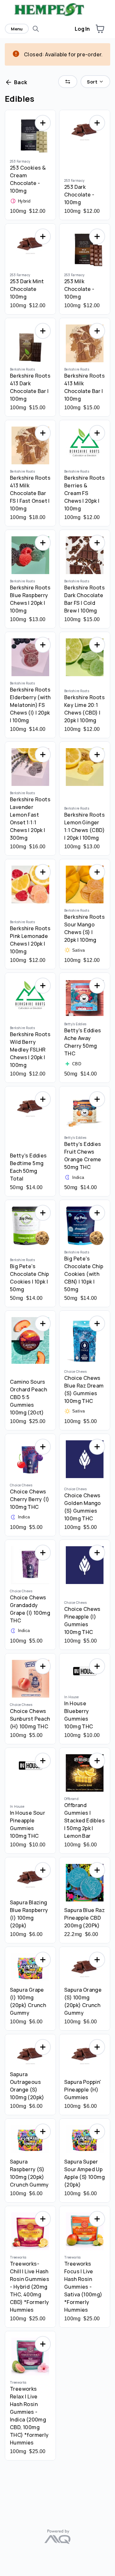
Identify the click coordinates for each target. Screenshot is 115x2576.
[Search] (36, 29)
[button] (100, 29)
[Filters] (68, 82)
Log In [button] (82, 29)
